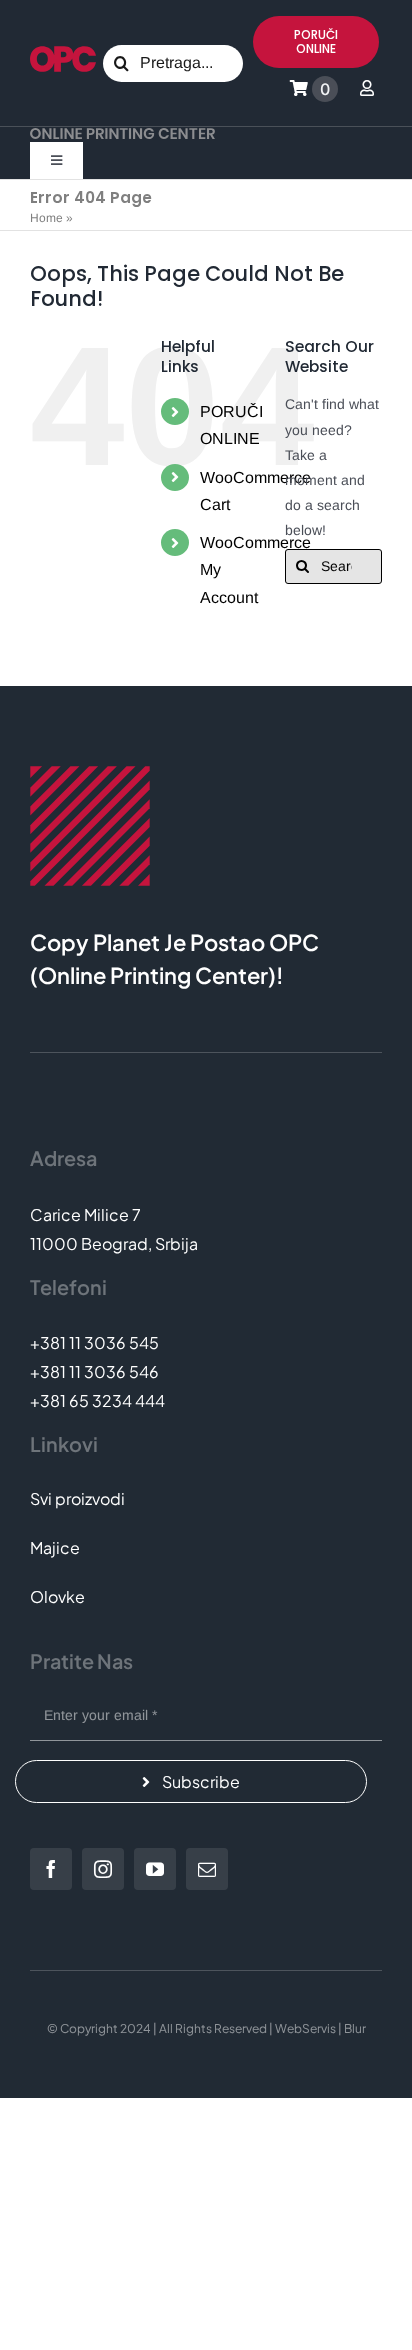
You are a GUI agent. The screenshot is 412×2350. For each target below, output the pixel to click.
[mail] (207, 1869)
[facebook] (51, 1869)
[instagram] (103, 1869)
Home (46, 218)
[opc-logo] (63, 53)
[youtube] (155, 1869)
